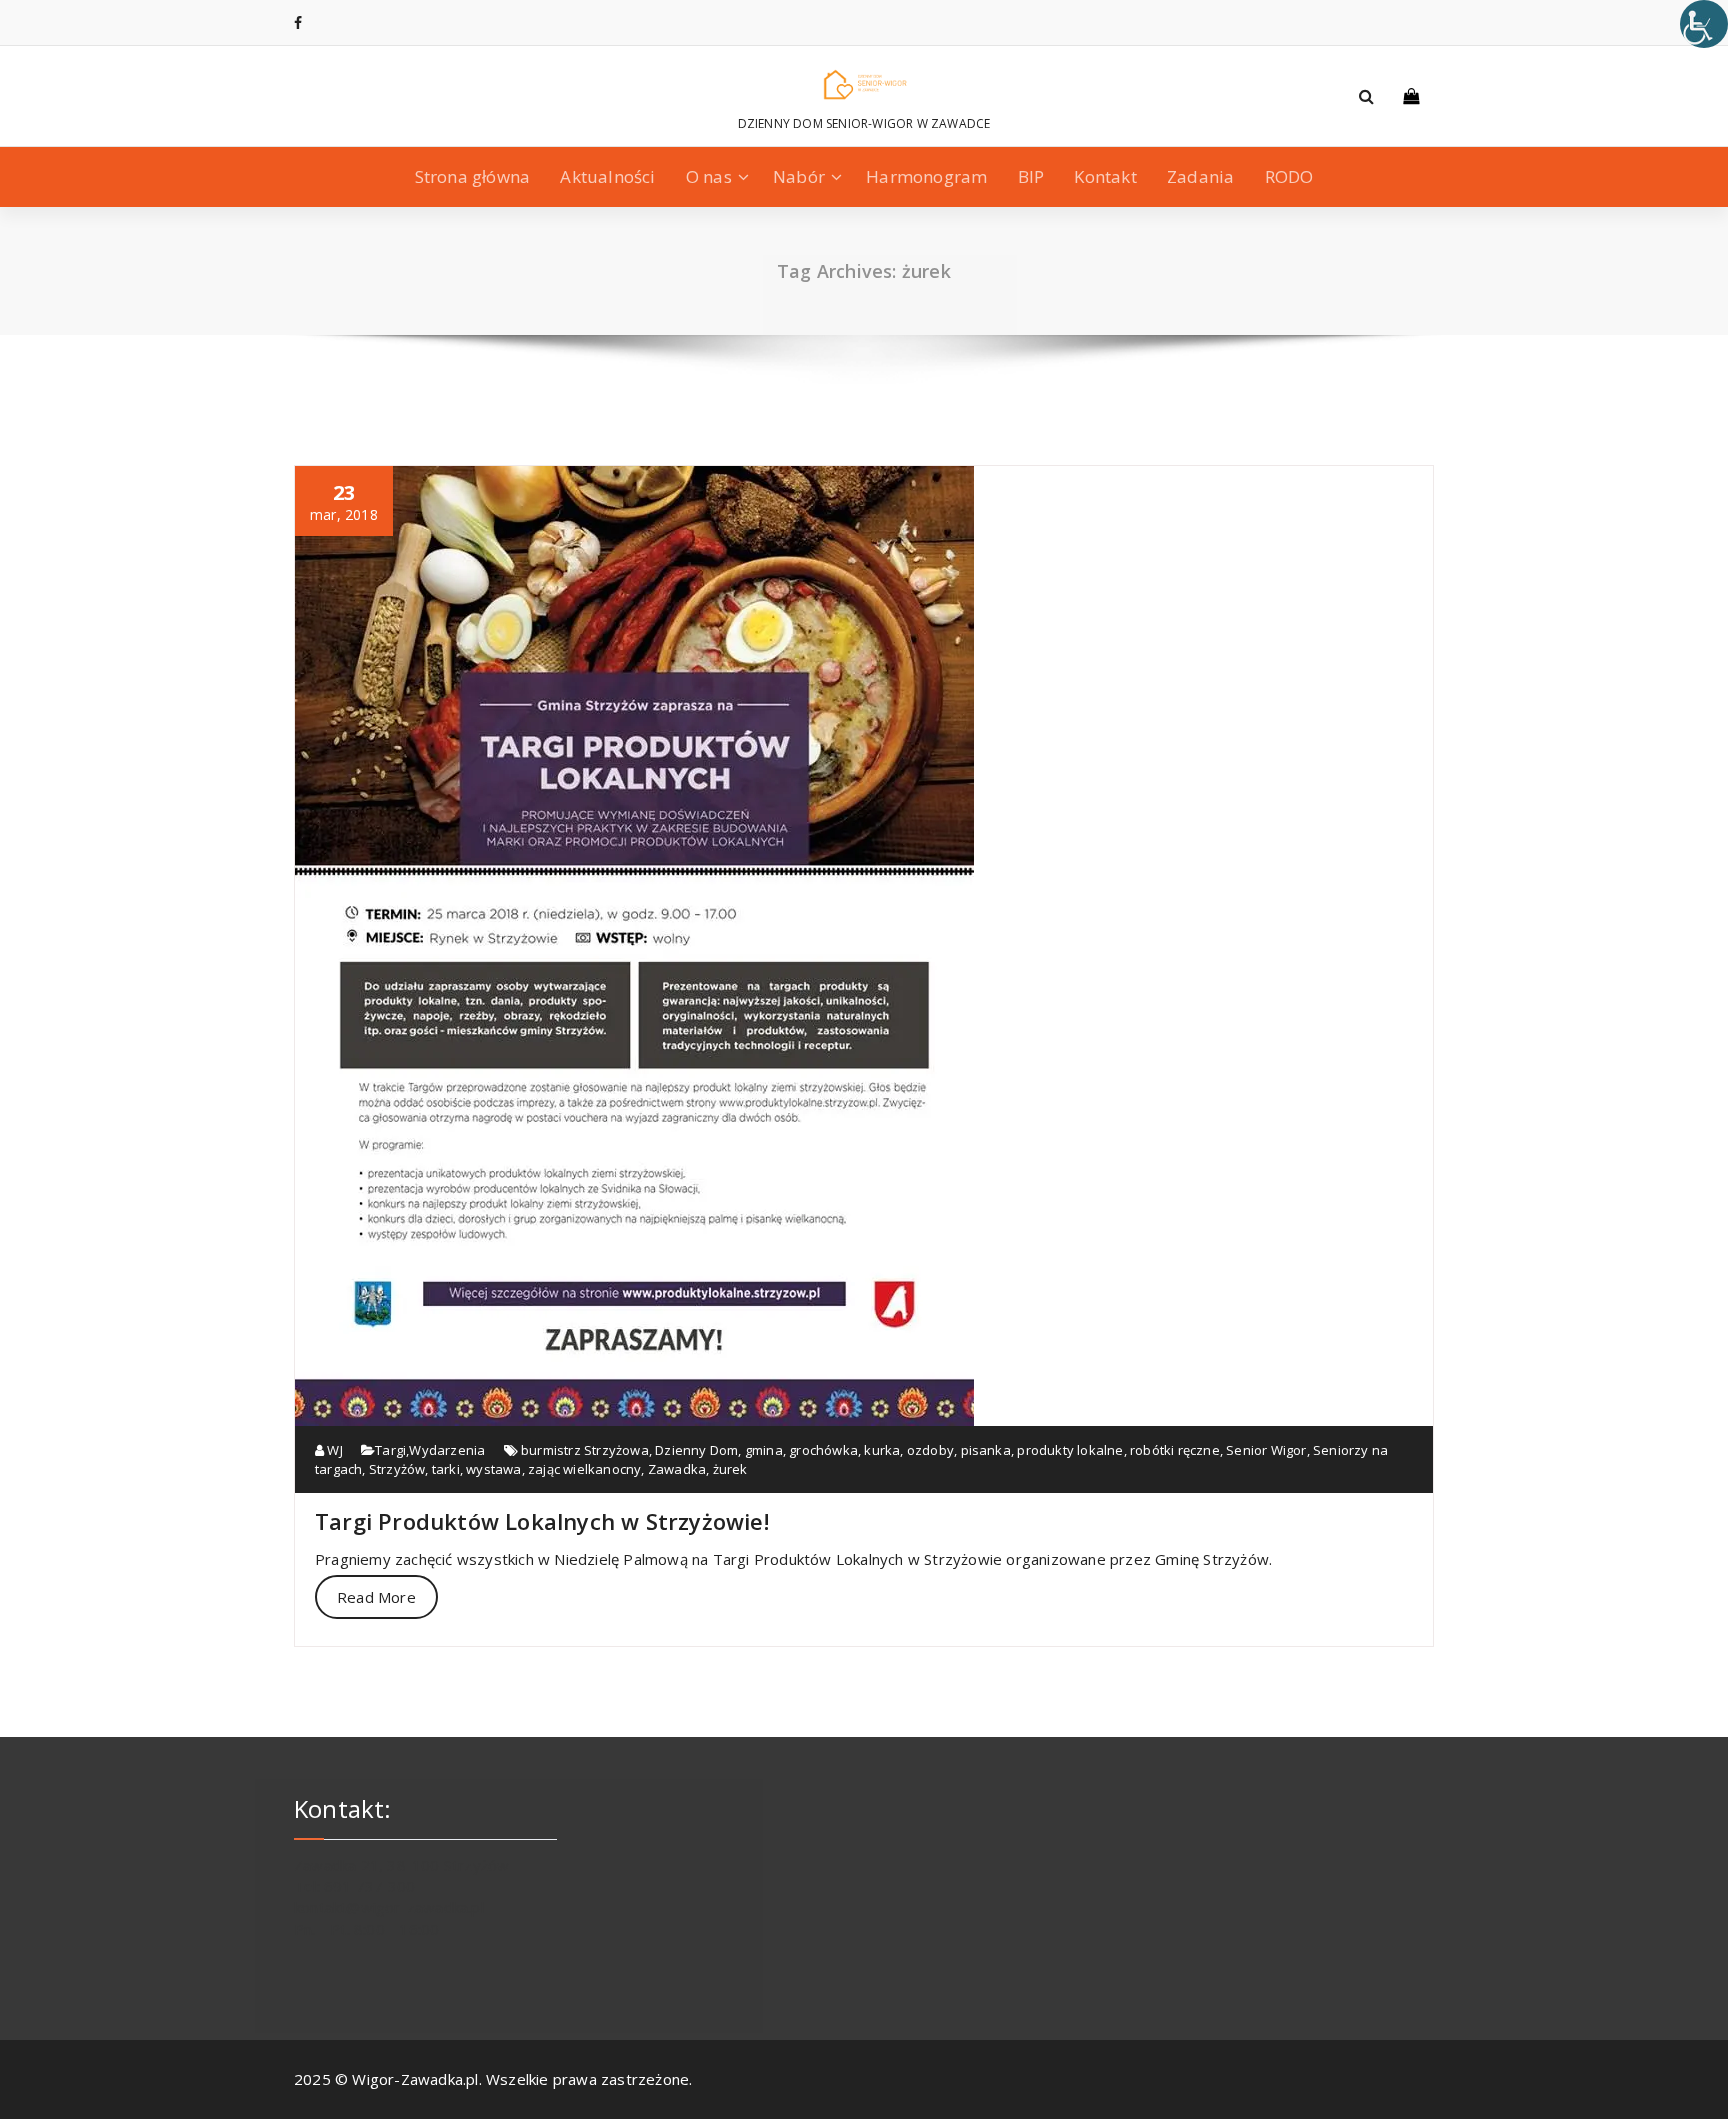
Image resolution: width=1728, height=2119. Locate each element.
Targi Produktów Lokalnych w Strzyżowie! (542, 1521)
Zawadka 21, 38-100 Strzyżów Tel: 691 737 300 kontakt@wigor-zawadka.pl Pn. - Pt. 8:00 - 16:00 (401, 1897)
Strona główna (473, 176)
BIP (1031, 176)
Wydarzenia (447, 1450)
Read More (376, 1597)
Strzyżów (397, 1469)
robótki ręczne (1175, 1450)
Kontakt (1105, 176)
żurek (730, 1469)
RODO (1289, 176)
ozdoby (930, 1450)
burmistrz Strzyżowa (585, 1450)
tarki (446, 1469)
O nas (709, 176)
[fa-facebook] (298, 22)
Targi (390, 1450)
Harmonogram (926, 176)
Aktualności (607, 176)
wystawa (493, 1469)
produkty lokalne (1070, 1450)
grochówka (823, 1450)
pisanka (986, 1450)
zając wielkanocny (584, 1469)
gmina (764, 1450)
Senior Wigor (1266, 1450)
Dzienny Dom (696, 1450)
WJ (333, 1450)
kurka (882, 1450)
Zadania (1200, 176)
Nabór (799, 176)
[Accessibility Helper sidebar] (1704, 24)
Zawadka (677, 1469)
